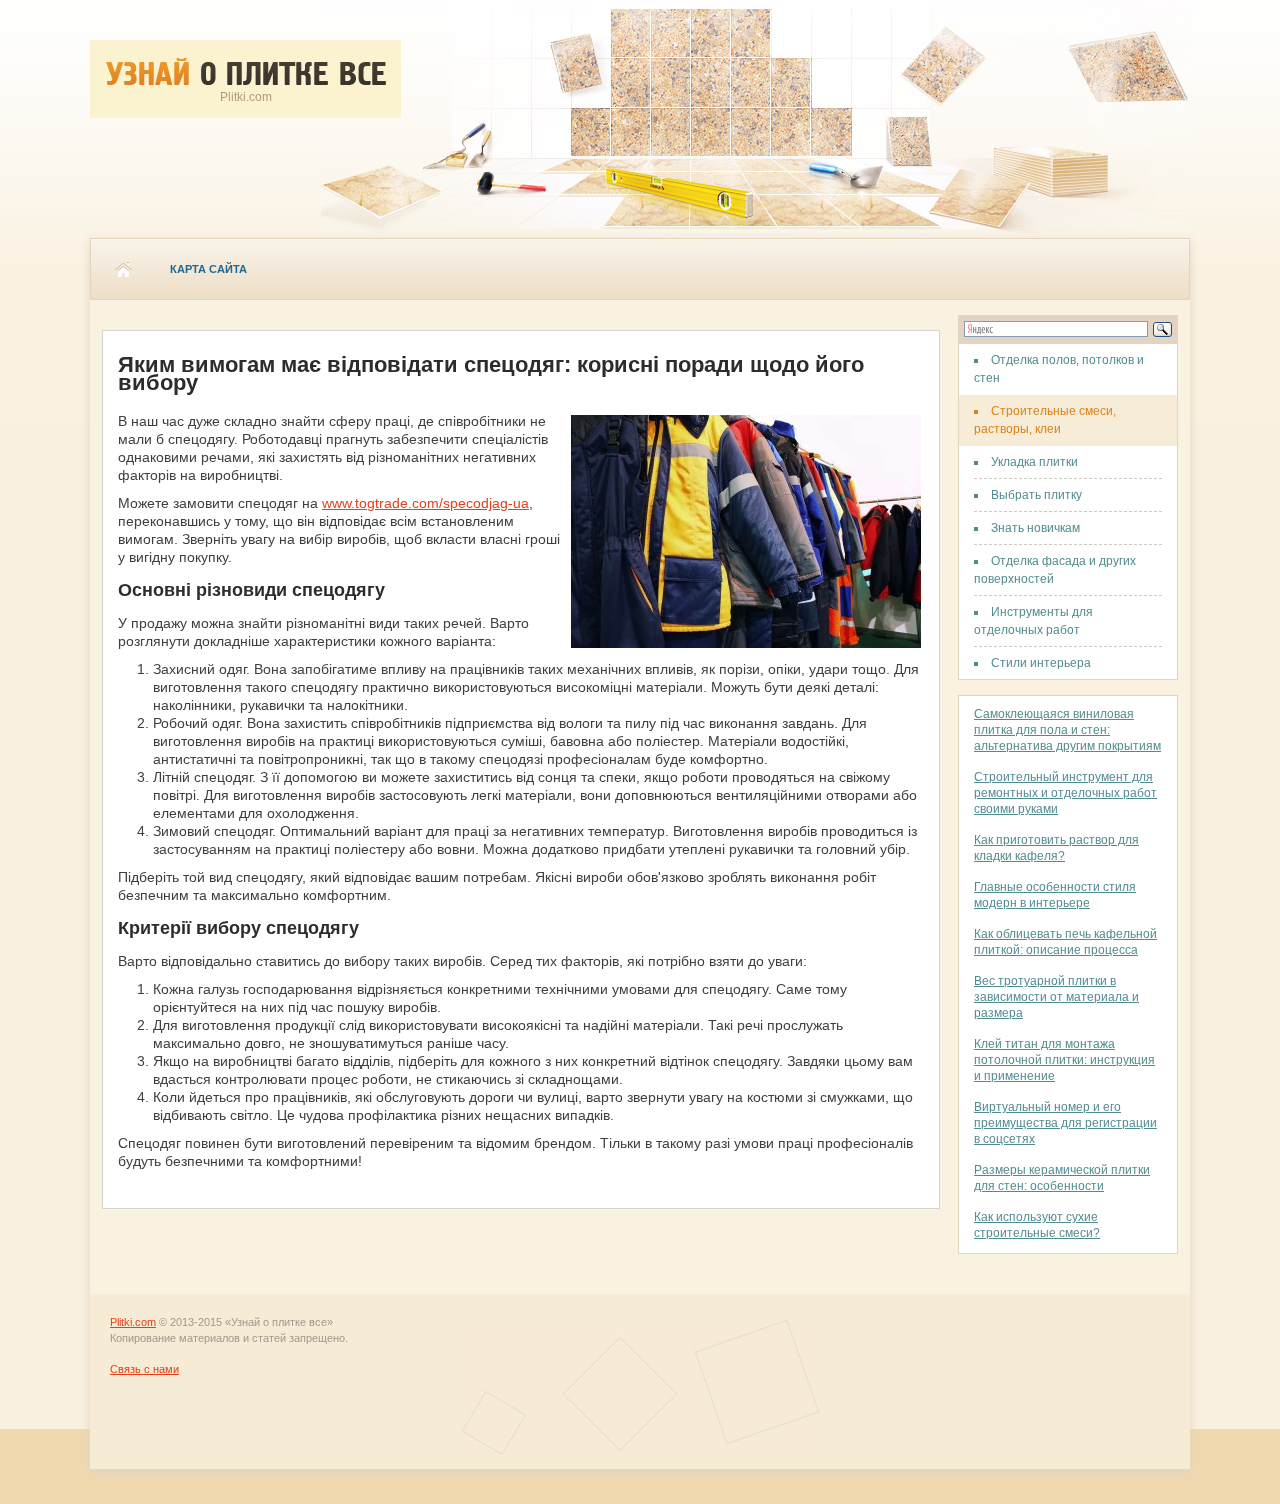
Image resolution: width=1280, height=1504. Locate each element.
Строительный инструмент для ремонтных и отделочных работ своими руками (1065, 793)
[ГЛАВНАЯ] (123, 269)
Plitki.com (133, 1322)
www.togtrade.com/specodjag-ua (425, 503)
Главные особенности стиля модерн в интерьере (1055, 895)
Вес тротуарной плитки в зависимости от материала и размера (1056, 997)
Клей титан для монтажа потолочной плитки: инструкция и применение (1064, 1060)
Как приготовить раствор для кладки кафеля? (1056, 848)
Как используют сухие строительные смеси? (1037, 1225)
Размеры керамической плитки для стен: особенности (1062, 1178)
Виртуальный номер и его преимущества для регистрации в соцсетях (1065, 1123)
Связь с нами (144, 1369)
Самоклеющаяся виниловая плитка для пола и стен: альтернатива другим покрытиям (1067, 730)
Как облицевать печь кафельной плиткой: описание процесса (1065, 942)
